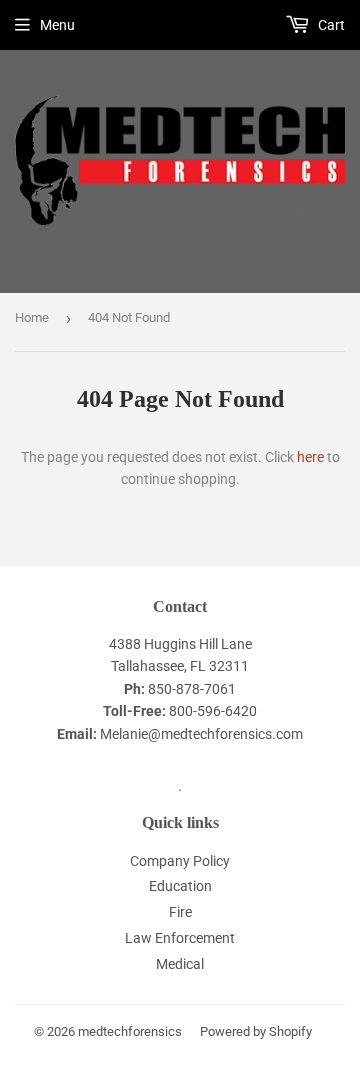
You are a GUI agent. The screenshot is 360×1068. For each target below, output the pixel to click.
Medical (180, 964)
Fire (180, 912)
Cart (330, 25)
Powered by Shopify (256, 1031)
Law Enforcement (180, 938)
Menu (57, 25)
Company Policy (180, 861)
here (310, 457)
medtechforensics (130, 1031)
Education (180, 886)
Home (32, 317)
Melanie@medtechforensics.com (201, 734)
